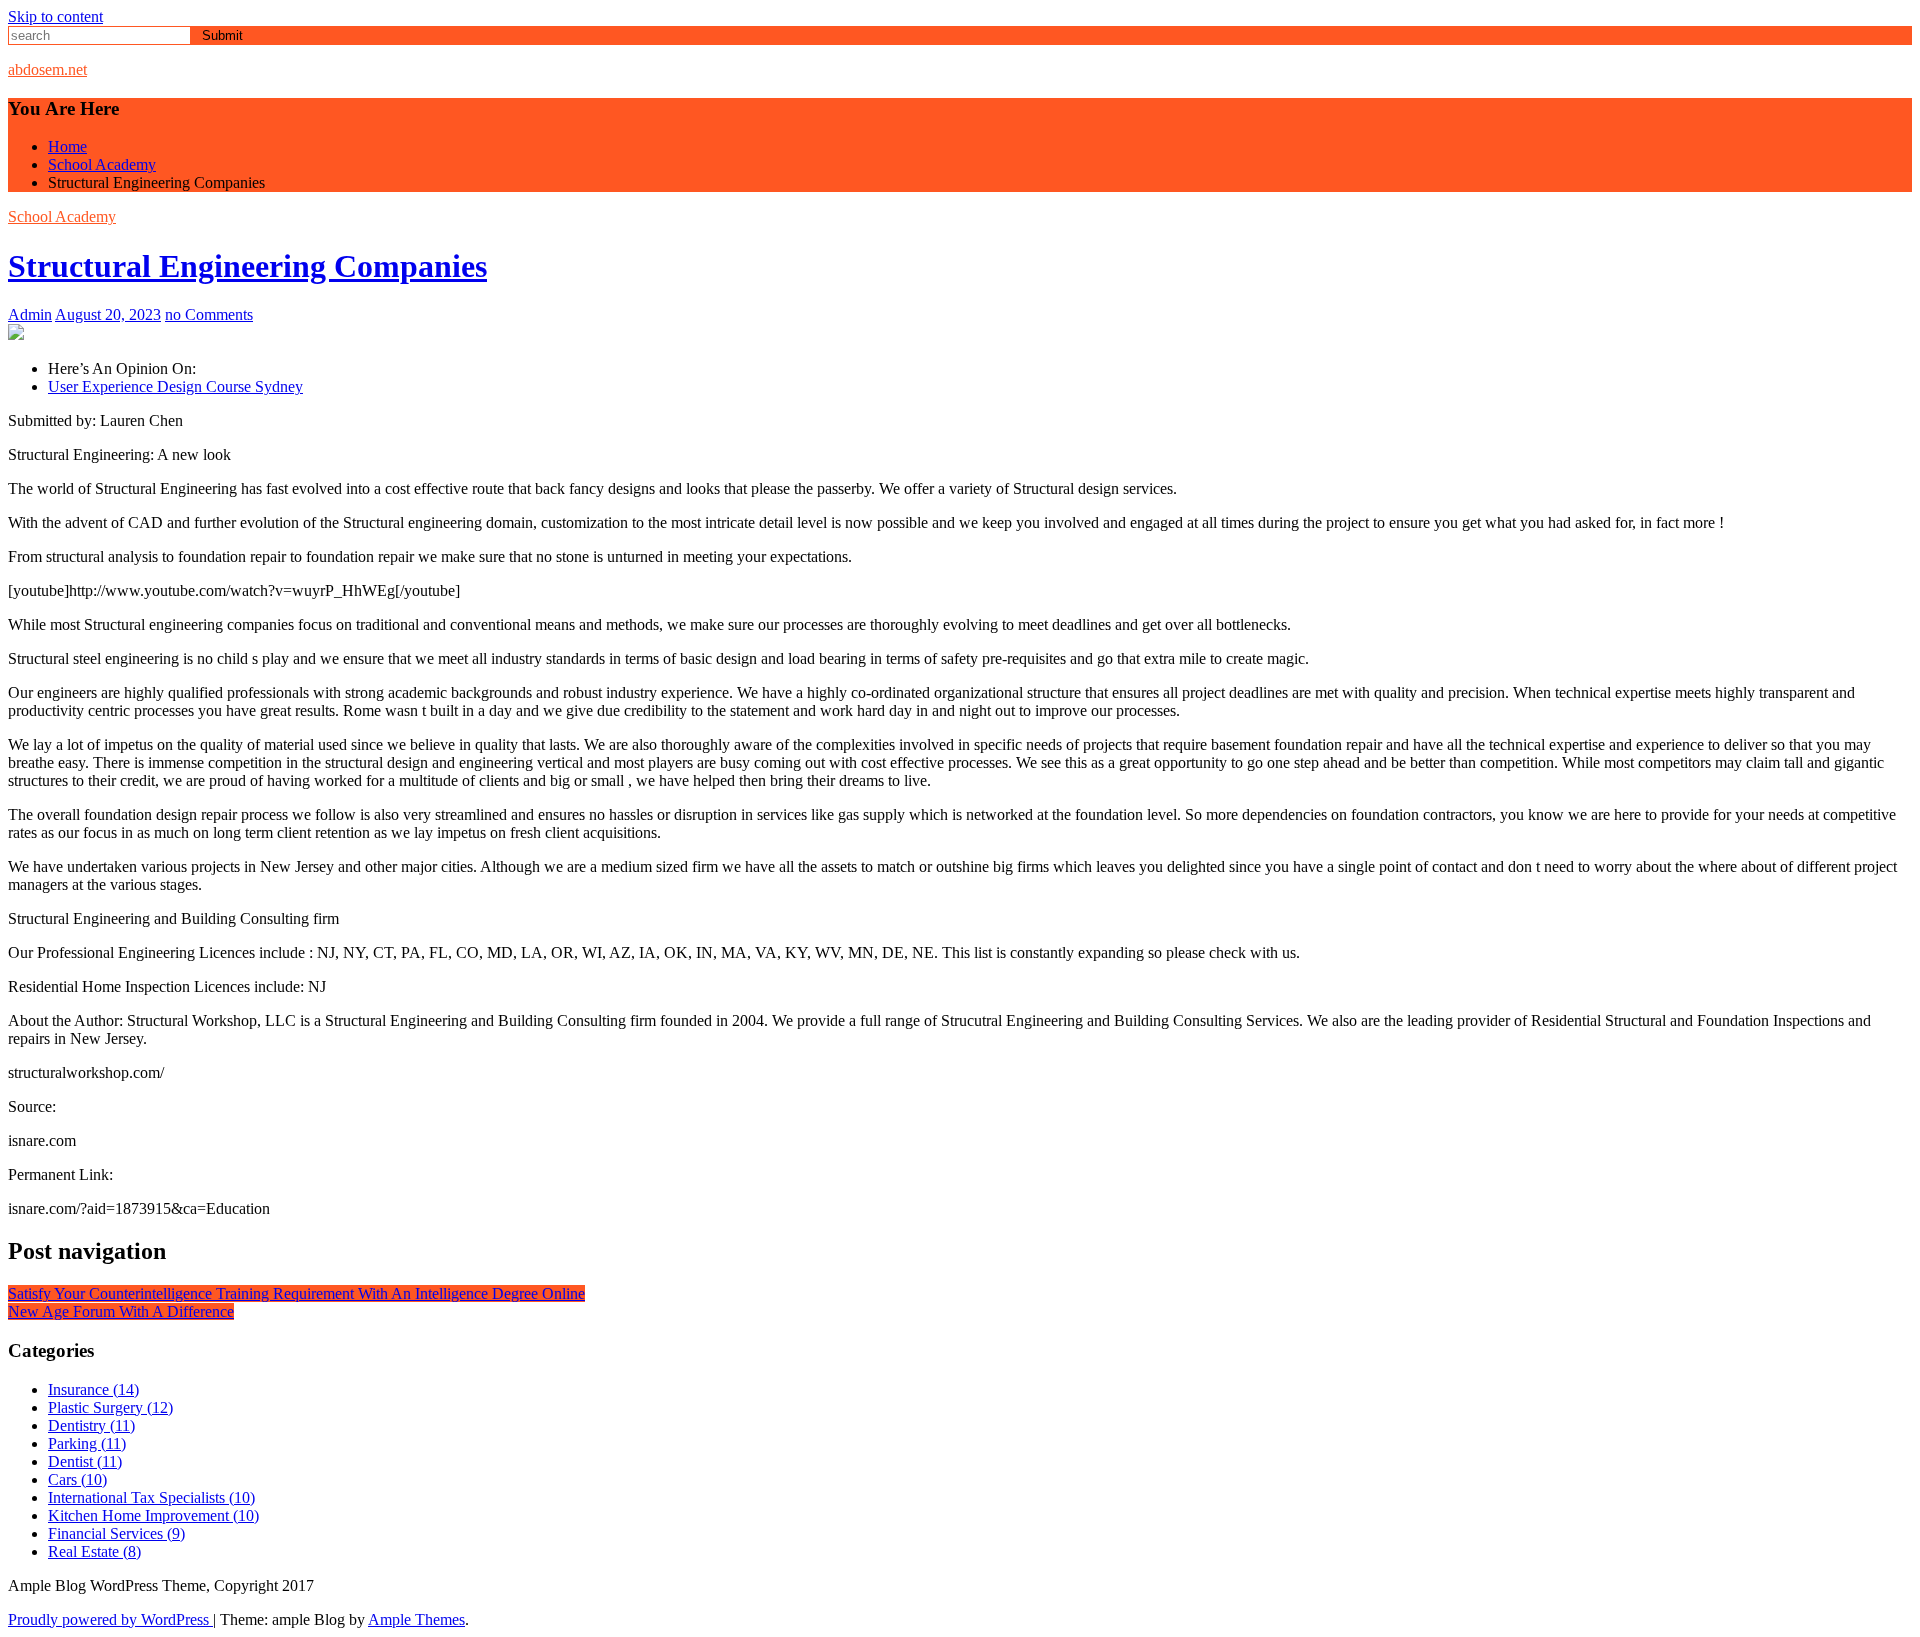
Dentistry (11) (91, 1425)
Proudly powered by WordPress (110, 1619)
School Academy (62, 216)
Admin (30, 314)
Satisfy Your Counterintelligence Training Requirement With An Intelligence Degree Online (296, 1293)
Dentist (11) (85, 1461)
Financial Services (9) (116, 1533)
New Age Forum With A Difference (121, 1311)
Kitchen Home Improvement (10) (153, 1515)
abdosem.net (47, 69)
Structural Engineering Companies (247, 266)
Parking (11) (87, 1443)
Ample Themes (416, 1619)
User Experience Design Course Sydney (175, 386)
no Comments (209, 314)
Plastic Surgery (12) (110, 1407)
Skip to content (55, 16)
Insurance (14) (93, 1389)
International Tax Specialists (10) (151, 1497)
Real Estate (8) (94, 1551)
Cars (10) (77, 1479)
